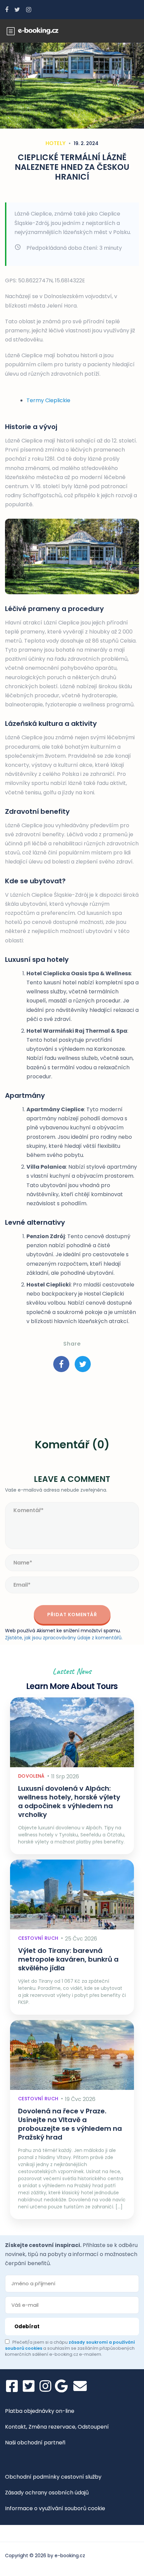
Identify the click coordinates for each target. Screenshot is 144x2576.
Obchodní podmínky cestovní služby (53, 2477)
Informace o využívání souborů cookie (55, 2508)
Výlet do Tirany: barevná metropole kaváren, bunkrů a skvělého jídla (68, 1959)
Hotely (56, 143)
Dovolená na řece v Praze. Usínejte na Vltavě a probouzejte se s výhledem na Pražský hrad (70, 2124)
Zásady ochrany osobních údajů (47, 2493)
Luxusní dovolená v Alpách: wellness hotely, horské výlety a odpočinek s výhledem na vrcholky (69, 1801)
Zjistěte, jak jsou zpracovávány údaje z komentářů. (64, 1638)
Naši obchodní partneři (35, 2443)
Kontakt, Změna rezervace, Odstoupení (57, 2427)
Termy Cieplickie (48, 400)
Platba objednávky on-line (40, 2411)
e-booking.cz (70, 2556)
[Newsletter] (80, 2386)
